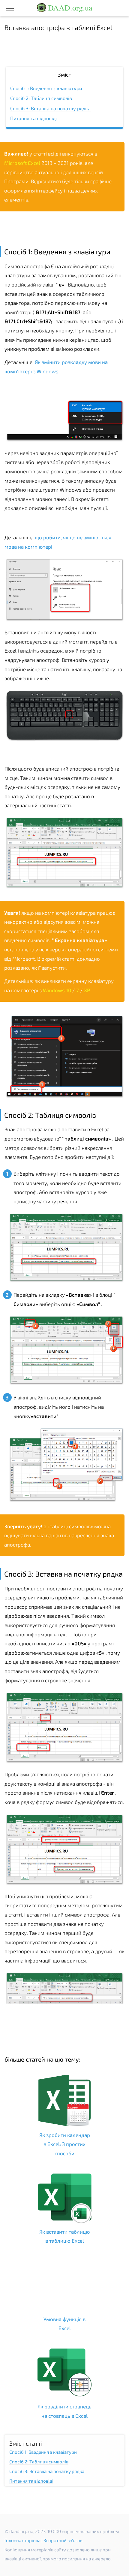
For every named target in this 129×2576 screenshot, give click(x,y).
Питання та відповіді (33, 118)
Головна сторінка (22, 2540)
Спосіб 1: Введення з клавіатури (46, 88)
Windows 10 (57, 990)
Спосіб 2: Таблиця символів (41, 98)
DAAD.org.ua (69, 8)
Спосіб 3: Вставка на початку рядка (50, 108)
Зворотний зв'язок (63, 2540)
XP (87, 990)
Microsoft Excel (23, 163)
